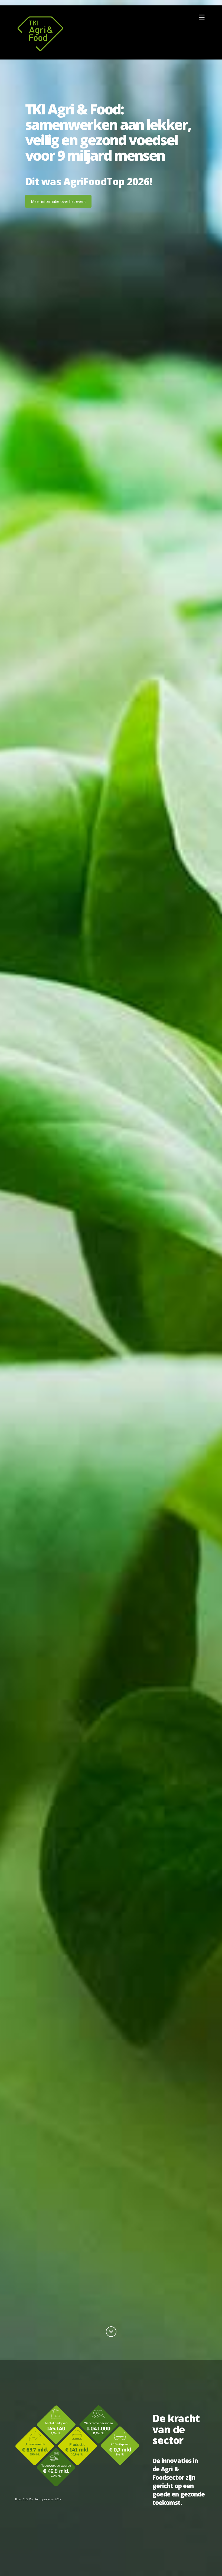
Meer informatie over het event (58, 201)
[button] (202, 17)
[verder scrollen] (111, 2332)
